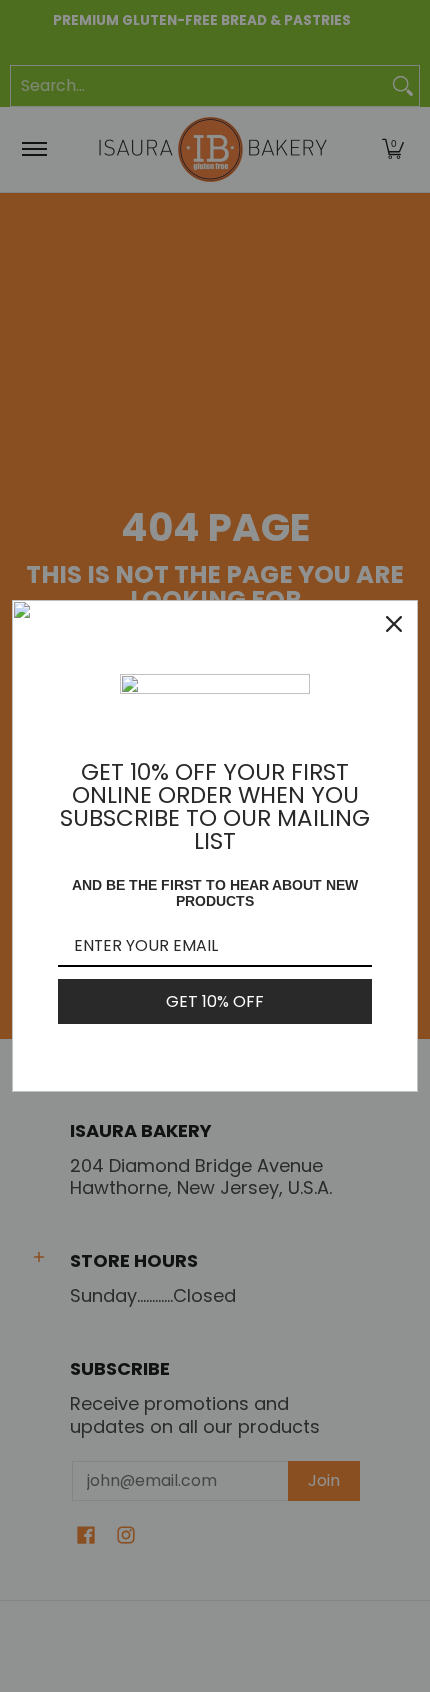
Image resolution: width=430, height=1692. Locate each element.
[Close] (394, 624)
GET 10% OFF (215, 1001)
